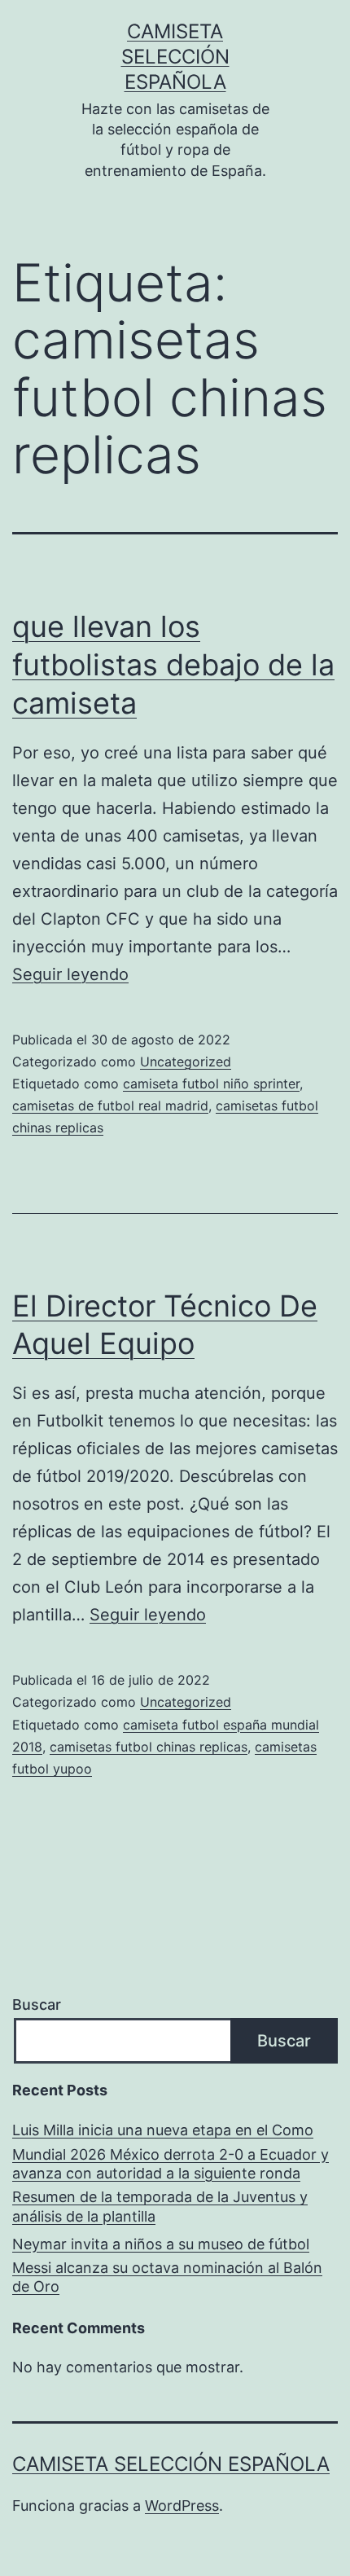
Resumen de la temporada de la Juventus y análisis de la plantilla (160, 2206)
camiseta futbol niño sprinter (211, 1084)
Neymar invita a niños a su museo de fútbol (161, 2244)
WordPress (182, 2506)
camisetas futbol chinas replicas (149, 1747)
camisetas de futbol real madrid (110, 1106)
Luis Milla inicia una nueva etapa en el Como (163, 2130)
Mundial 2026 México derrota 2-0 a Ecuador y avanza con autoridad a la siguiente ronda (171, 2164)
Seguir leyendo (70, 974)
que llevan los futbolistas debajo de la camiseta (173, 665)
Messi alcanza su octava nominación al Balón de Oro (167, 2277)
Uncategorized (186, 1062)
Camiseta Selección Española (175, 57)
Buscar (37, 2005)
